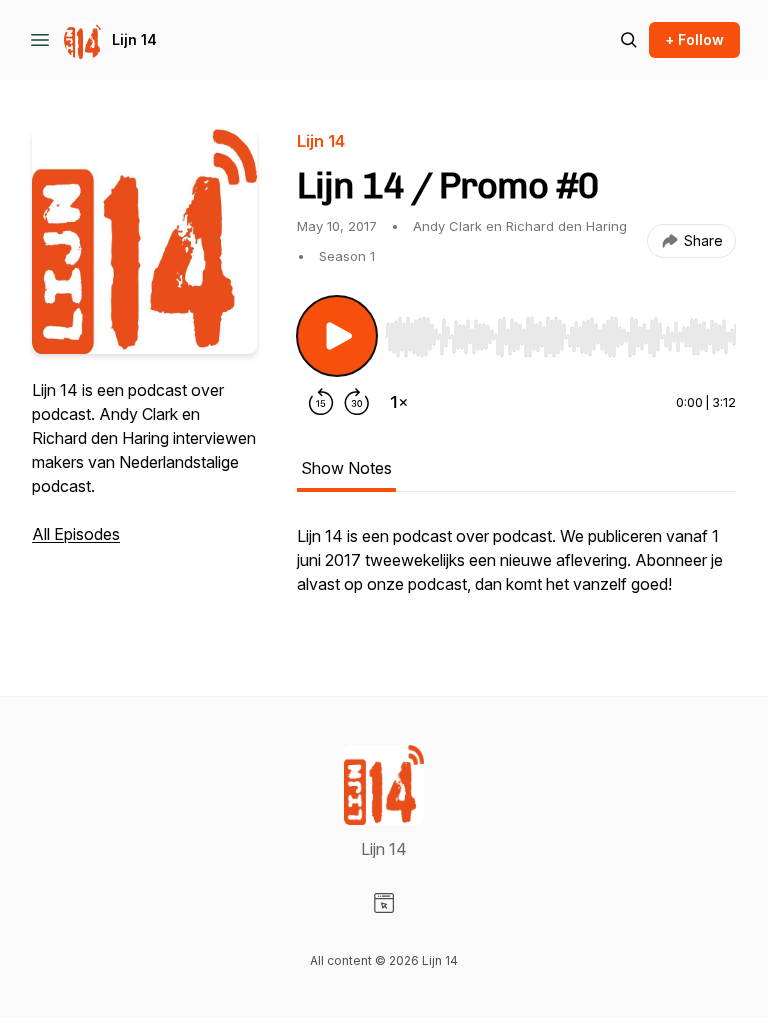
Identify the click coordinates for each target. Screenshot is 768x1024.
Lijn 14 (134, 39)
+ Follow (694, 39)
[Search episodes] (629, 40)
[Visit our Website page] (384, 903)
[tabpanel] (516, 570)
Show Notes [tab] (346, 468)
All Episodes (76, 534)
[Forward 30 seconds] (357, 402)
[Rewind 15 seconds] (321, 402)
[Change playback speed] (399, 402)
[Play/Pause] (337, 336)
